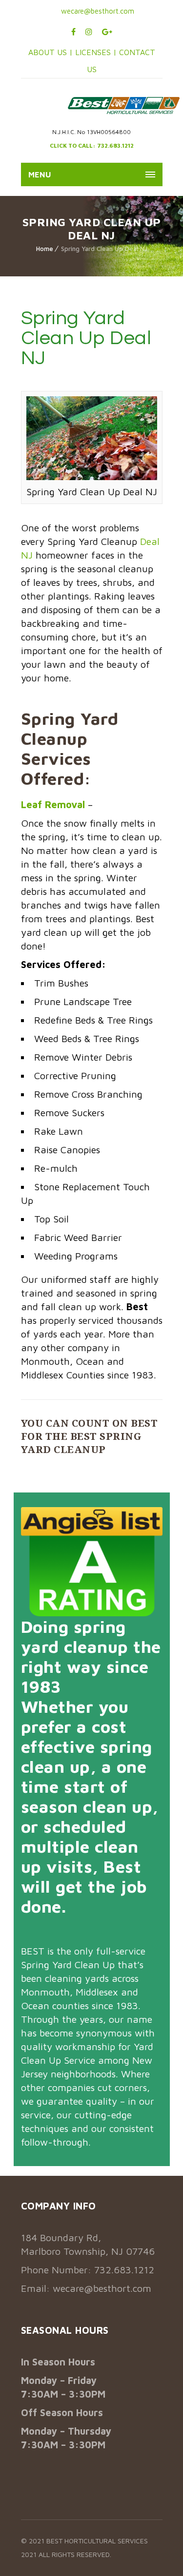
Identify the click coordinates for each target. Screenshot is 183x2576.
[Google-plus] (107, 32)
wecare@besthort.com (97, 11)
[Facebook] (73, 32)
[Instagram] (89, 32)
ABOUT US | (51, 52)
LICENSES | (97, 52)
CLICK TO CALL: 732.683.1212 (92, 145)
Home (45, 249)
